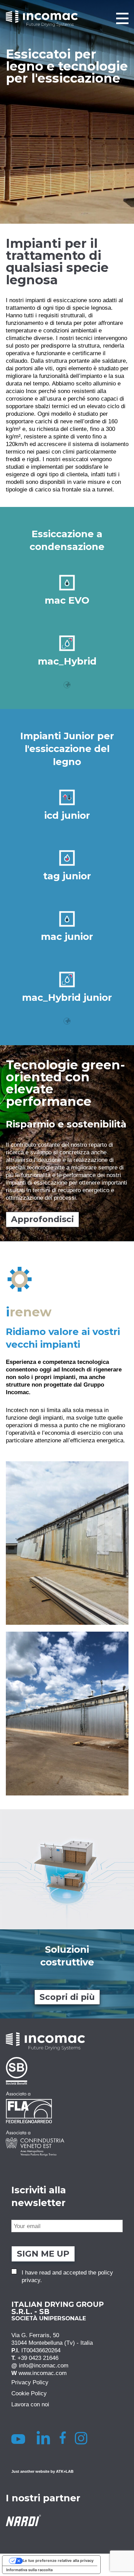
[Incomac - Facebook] (65, 2438)
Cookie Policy (29, 2394)
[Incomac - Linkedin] (44, 2438)
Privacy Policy (30, 2383)
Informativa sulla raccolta (29, 2570)
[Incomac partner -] (67, 2071)
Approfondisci (42, 1219)
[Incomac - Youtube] (19, 2438)
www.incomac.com (43, 2373)
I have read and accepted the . (67, 2276)
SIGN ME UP (43, 2254)
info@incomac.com (44, 2366)
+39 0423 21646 (38, 2358)
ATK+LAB (65, 2471)
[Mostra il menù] (122, 18)
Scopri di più (67, 1997)
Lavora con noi (30, 2405)
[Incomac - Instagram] (84, 2438)
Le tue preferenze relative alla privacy (58, 2561)
